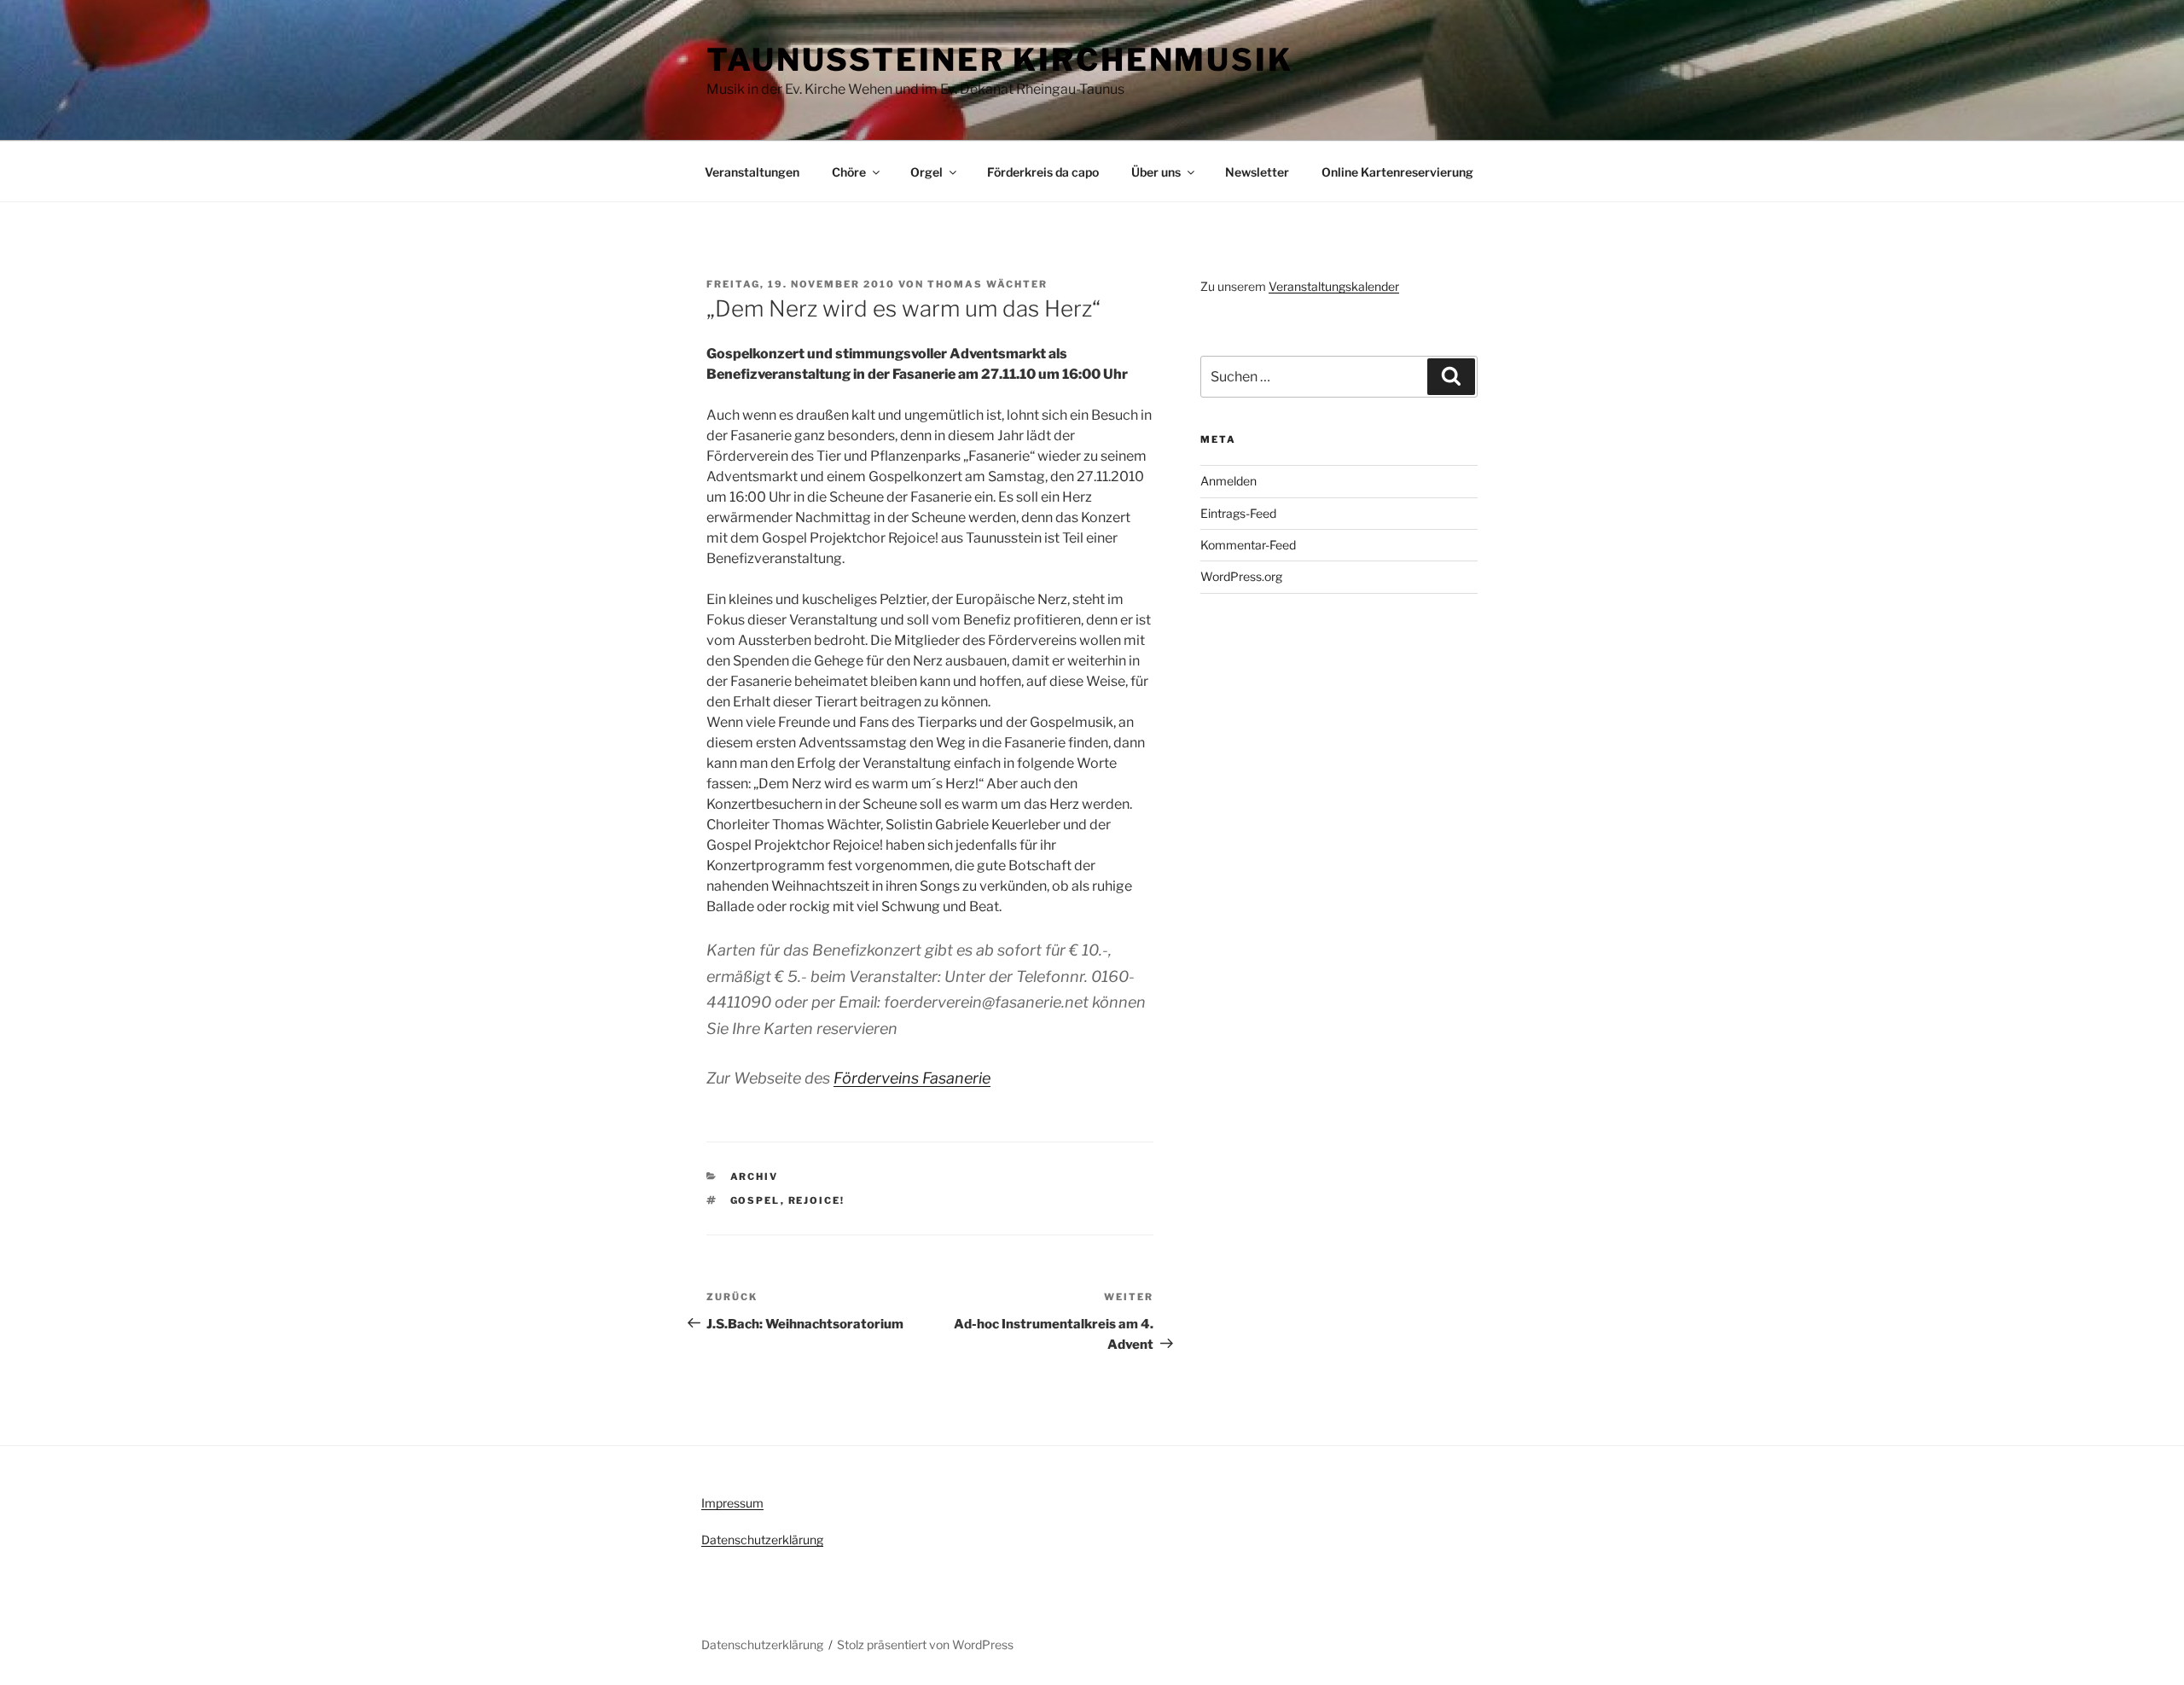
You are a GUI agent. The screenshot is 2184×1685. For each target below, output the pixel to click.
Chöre (849, 172)
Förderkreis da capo (1043, 172)
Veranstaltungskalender (1334, 286)
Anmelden (1228, 481)
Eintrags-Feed (1238, 513)
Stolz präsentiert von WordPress (925, 1644)
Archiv (755, 1177)
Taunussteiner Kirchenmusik (1000, 60)
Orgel (926, 172)
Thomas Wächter (987, 284)
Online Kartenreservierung (1397, 172)
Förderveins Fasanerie (912, 1078)
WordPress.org (1241, 576)
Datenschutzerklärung (762, 1540)
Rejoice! (817, 1200)
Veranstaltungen (752, 172)
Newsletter (1257, 172)
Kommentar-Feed (1248, 545)
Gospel (755, 1200)
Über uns (1156, 172)
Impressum (732, 1503)
